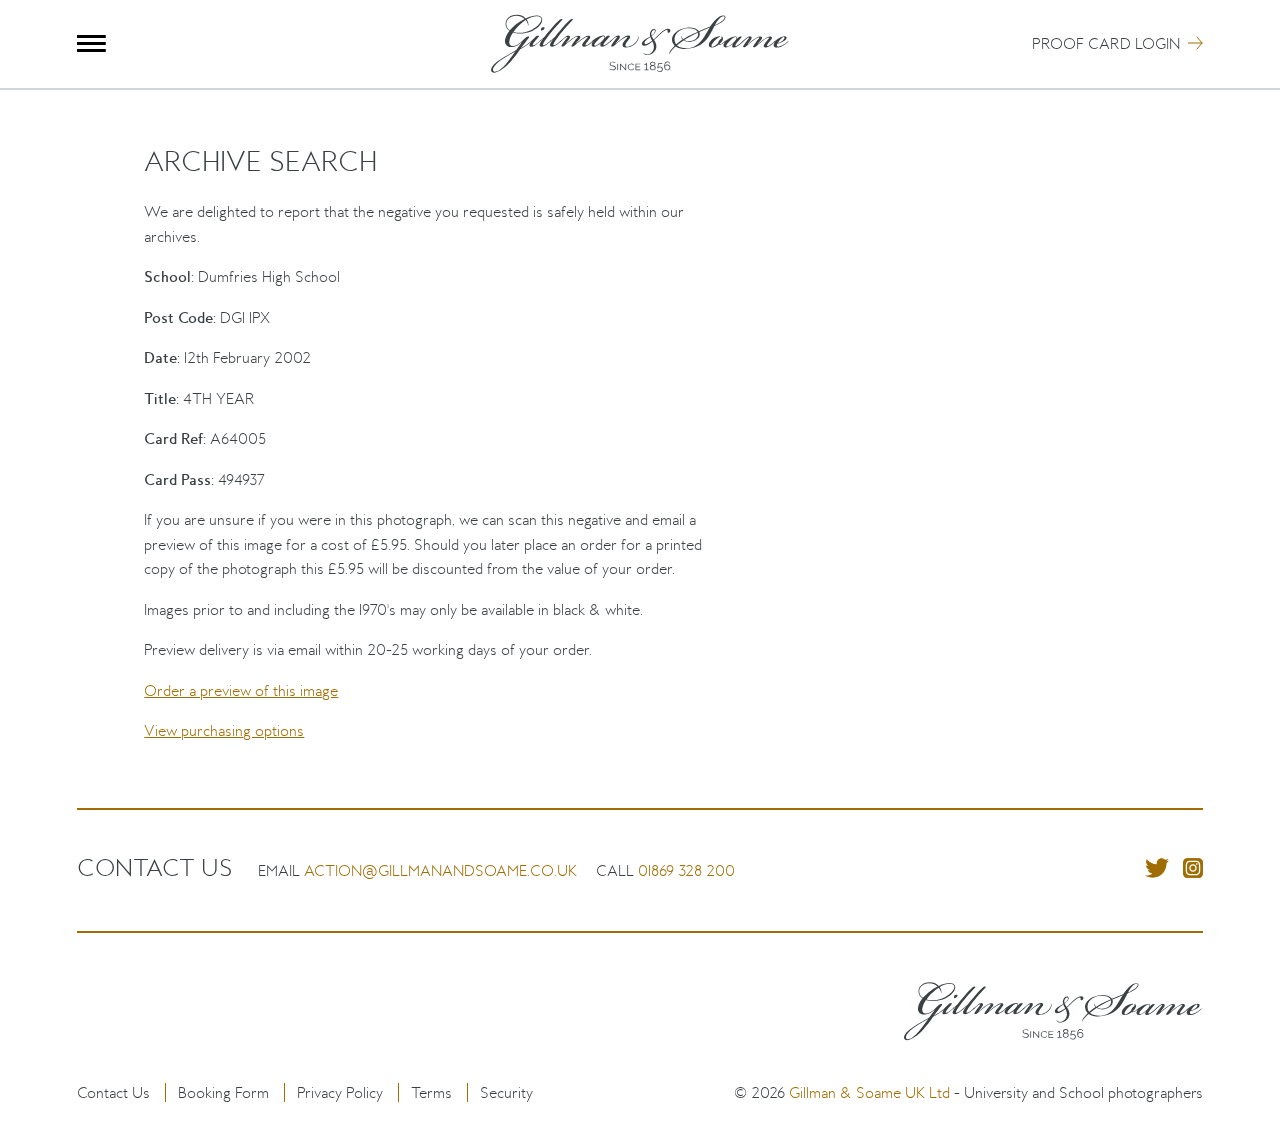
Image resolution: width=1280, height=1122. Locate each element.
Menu (91, 43)
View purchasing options (224, 730)
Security (506, 1092)
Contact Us (113, 1092)
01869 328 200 (686, 870)
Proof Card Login (1106, 43)
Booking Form (223, 1092)
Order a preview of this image (241, 690)
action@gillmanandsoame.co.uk (440, 870)
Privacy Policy (340, 1092)
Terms (431, 1092)
